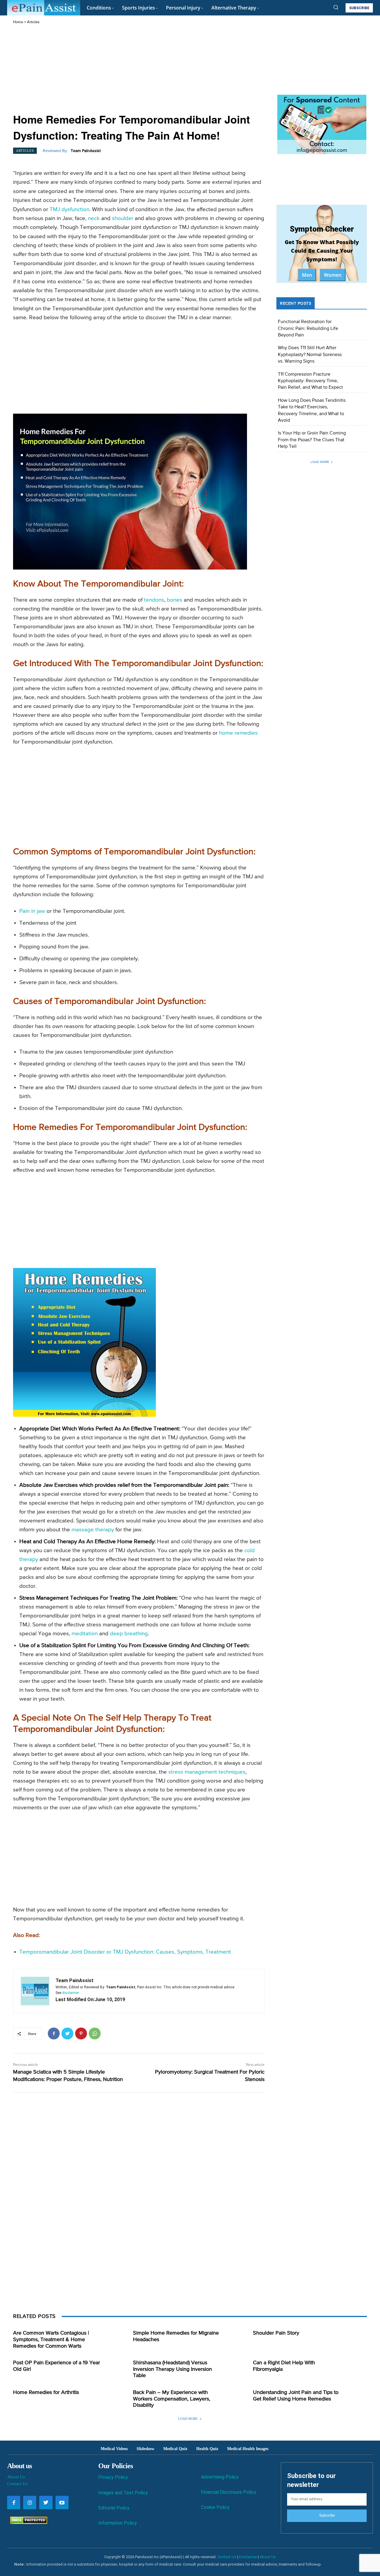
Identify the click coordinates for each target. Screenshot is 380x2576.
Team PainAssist (86, 151)
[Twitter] (67, 2033)
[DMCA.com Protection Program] (27, 2522)
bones (175, 600)
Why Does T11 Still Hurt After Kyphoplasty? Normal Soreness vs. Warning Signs (310, 355)
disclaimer (71, 1993)
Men (307, 275)
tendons (154, 600)
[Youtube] (62, 2502)
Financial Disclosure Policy (229, 2492)
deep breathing (129, 1634)
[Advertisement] (139, 69)
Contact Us (17, 2484)
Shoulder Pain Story (276, 2333)
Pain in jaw (32, 911)
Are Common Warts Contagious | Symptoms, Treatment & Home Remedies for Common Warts (51, 2339)
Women (333, 275)
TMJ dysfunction (69, 209)
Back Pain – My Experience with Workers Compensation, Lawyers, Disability (172, 2399)
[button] (336, 7)
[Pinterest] (81, 2033)
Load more (320, 462)
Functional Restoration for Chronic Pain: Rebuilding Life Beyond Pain (308, 329)
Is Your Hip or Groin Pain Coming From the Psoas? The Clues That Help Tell (312, 440)
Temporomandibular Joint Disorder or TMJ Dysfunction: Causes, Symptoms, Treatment (125, 1952)
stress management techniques (207, 1772)
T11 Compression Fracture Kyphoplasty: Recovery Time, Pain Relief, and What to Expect (310, 381)
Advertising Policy (220, 2477)
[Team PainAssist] (35, 1991)
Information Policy (118, 2523)
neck (94, 218)
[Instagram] (30, 2502)
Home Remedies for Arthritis (46, 2392)
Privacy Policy (113, 2477)
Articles (33, 22)
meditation (85, 1634)
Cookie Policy (215, 2507)
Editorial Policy (114, 2508)
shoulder (123, 218)
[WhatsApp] (95, 2033)
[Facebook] (54, 2033)
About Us (16, 2477)
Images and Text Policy (123, 2493)
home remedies (238, 733)
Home (18, 22)
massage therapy (93, 1530)
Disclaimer (248, 2557)
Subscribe (327, 2515)
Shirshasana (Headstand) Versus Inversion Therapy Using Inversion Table (172, 2369)
